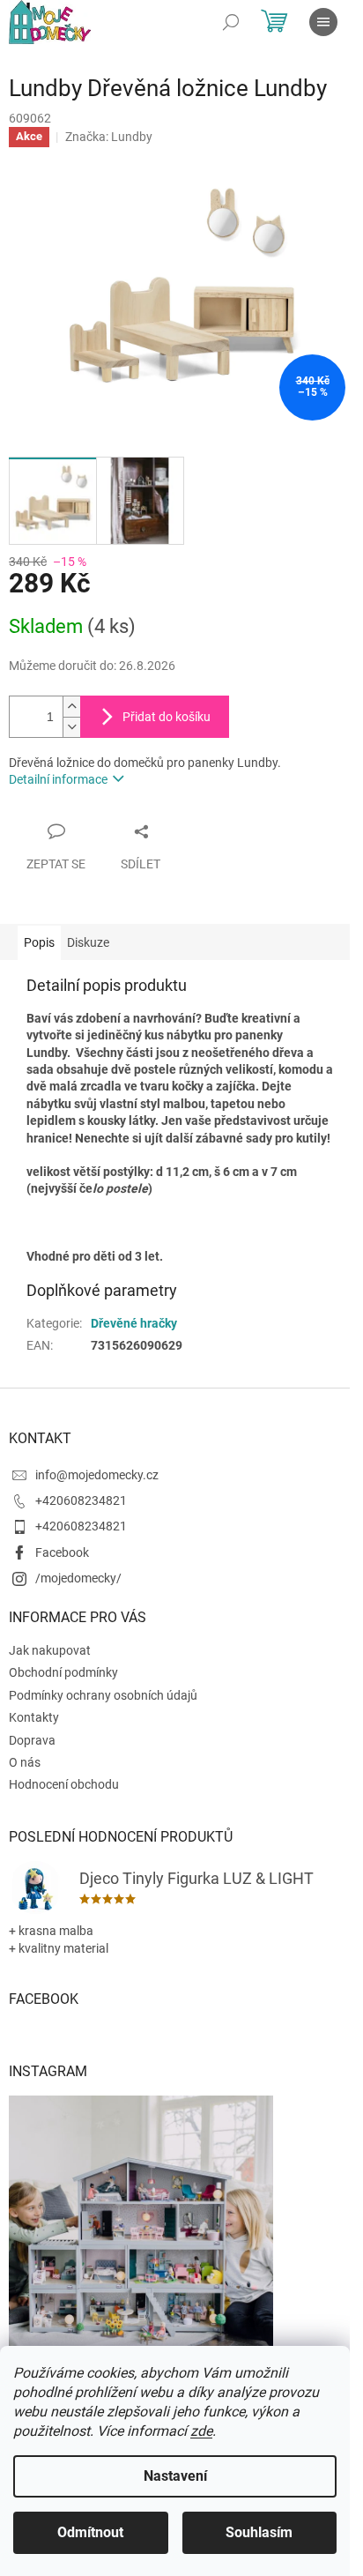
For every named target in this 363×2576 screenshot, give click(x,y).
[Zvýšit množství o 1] (71, 707)
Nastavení (175, 2476)
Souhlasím (259, 2532)
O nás (25, 1762)
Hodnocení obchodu (64, 1784)
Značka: (109, 137)
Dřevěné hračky (134, 1323)
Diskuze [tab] (88, 942)
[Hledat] (231, 22)
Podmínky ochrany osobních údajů (103, 1695)
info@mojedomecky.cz (97, 1475)
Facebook (62, 1552)
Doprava (32, 1740)
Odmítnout (90, 2532)
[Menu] (323, 22)
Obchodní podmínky (63, 1672)
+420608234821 (81, 1500)
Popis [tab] (39, 942)
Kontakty (34, 1717)
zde (201, 2431)
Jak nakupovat (50, 1650)
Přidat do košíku (167, 717)
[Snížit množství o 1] (71, 727)
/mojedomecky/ (78, 1578)
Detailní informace (58, 779)
